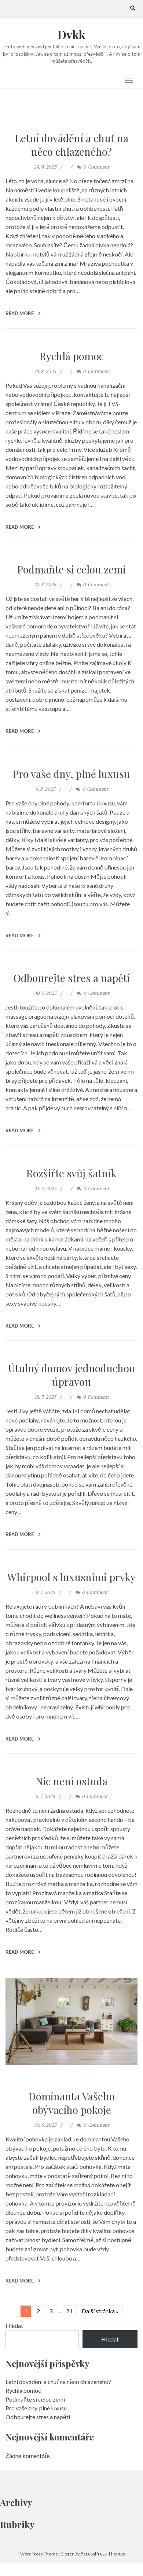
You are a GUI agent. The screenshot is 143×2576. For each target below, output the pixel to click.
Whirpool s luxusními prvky (71, 1577)
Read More (20, 313)
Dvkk (71, 34)
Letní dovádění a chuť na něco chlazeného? (72, 145)
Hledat (14, 2326)
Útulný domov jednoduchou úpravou (72, 1375)
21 (69, 2311)
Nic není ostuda (72, 1781)
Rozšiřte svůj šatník (71, 1173)
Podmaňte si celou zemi (71, 569)
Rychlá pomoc (72, 356)
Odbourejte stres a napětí (72, 978)
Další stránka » (100, 2311)
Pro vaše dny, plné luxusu (71, 774)
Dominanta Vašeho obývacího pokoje (72, 2103)
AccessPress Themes (103, 2554)
